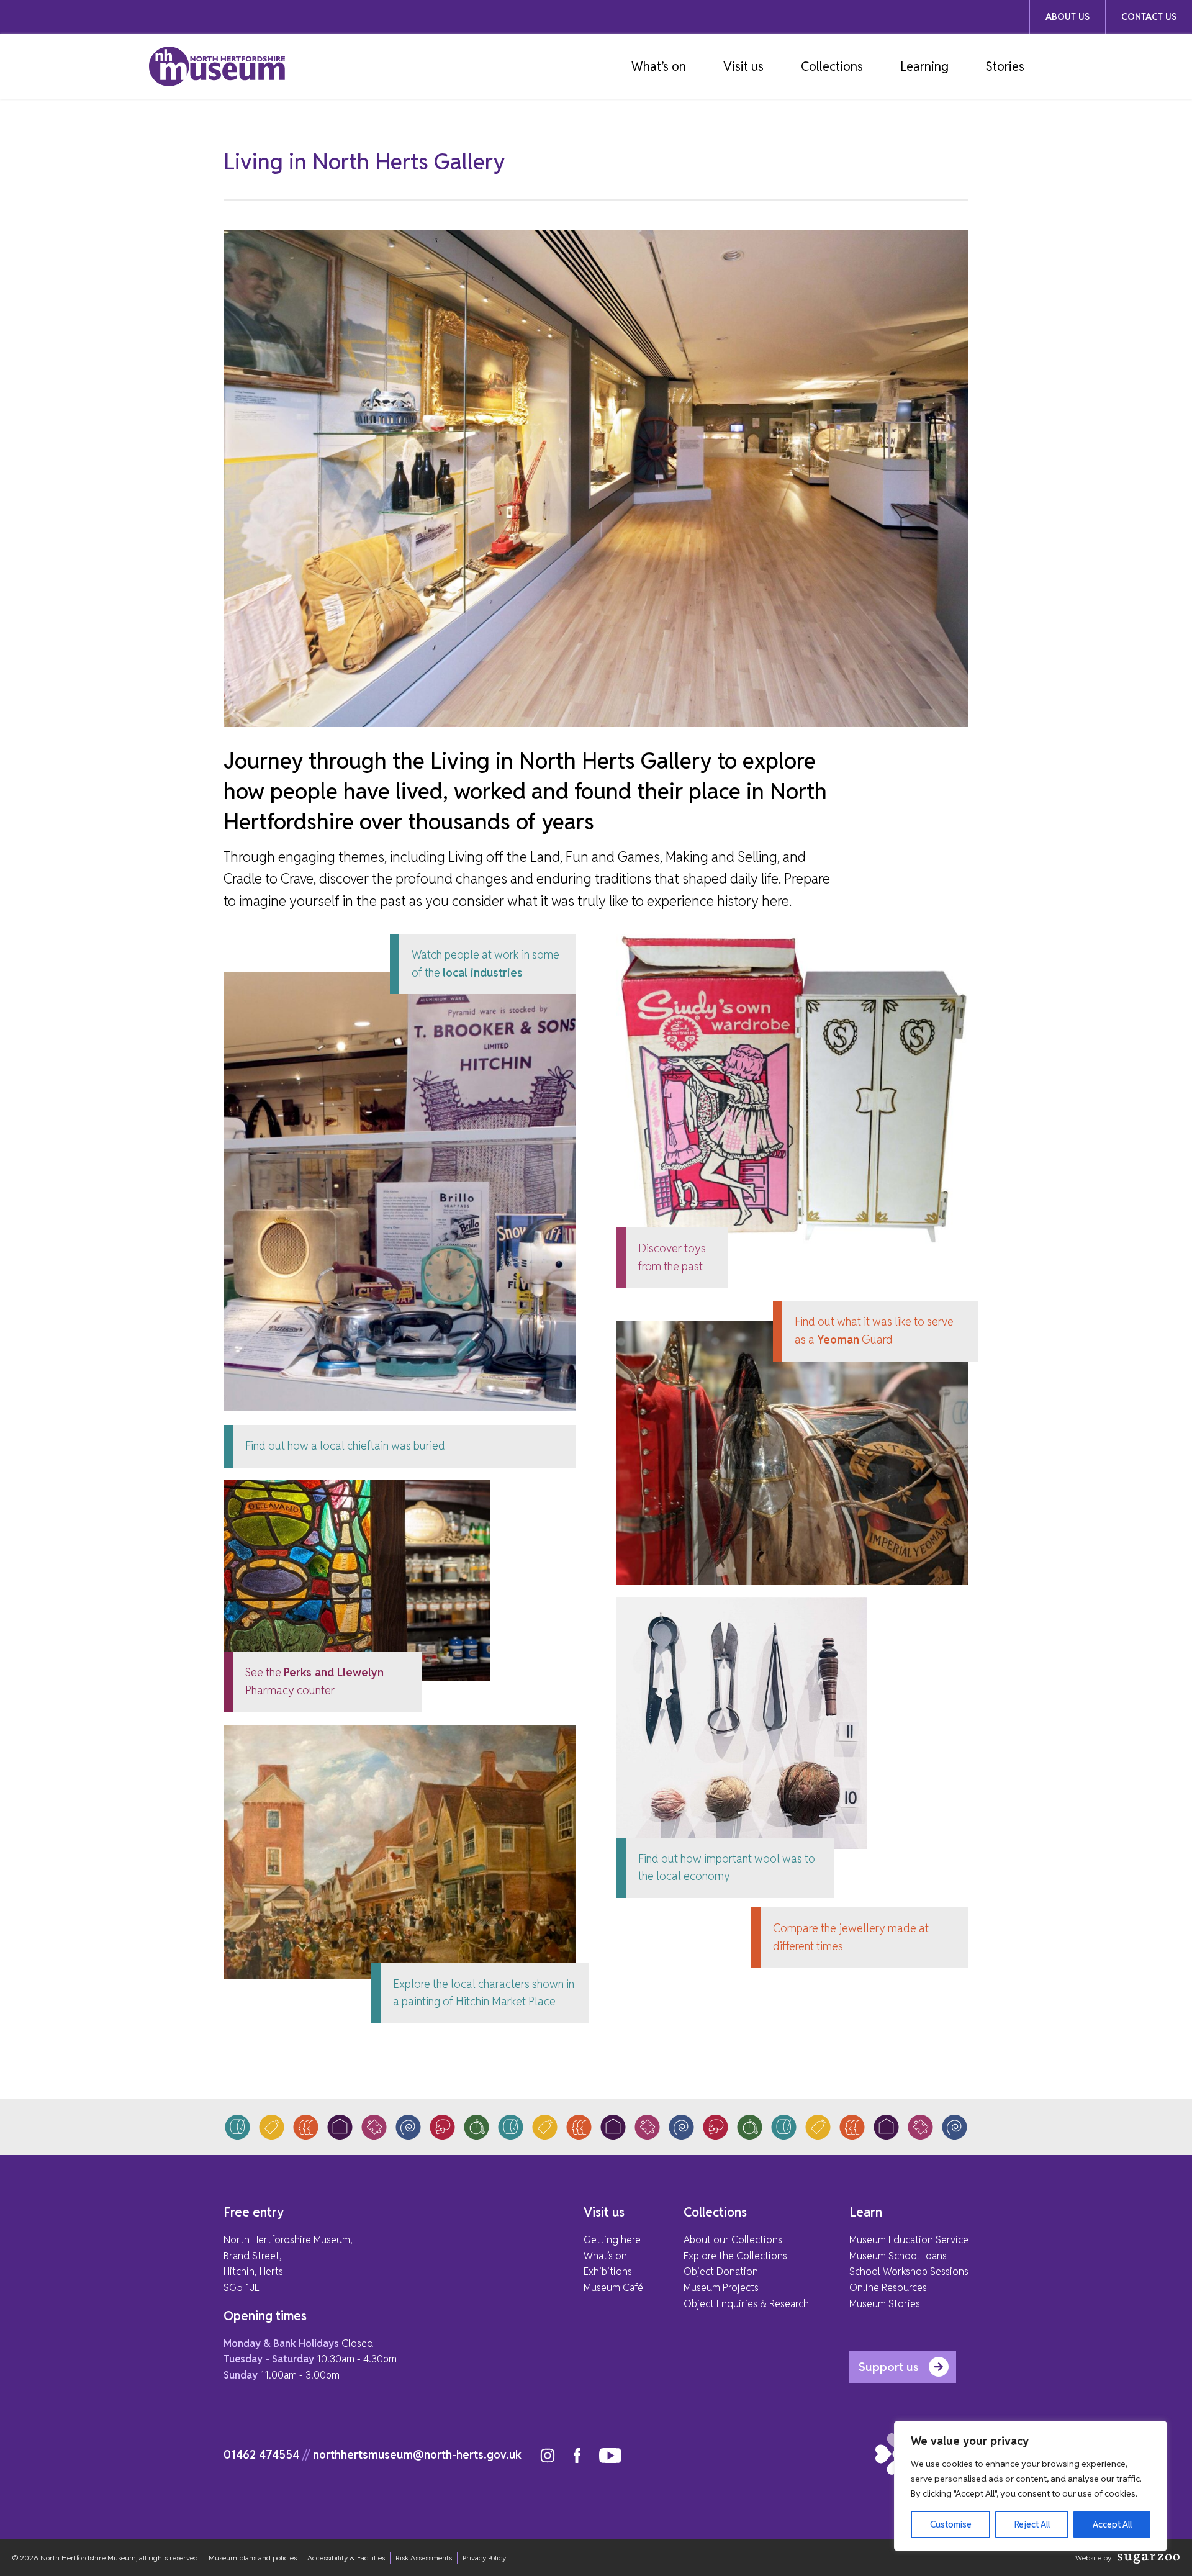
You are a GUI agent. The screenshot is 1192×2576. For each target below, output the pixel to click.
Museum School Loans (898, 2256)
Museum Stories (885, 2304)
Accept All (1112, 2524)
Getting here (612, 2240)
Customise (951, 2524)
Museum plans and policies (253, 2558)
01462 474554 (261, 2455)
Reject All (1032, 2524)
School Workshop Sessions (909, 2271)
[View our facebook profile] (577, 2456)
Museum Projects (721, 2288)
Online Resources (888, 2288)
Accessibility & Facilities (346, 2558)
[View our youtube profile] (610, 2456)
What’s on (659, 66)
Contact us (1149, 17)
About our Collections (733, 2240)
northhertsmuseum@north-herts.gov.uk (417, 2455)
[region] (1031, 2486)
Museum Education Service (909, 2240)
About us (1068, 17)
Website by (1093, 2558)
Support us (889, 2367)
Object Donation (721, 2271)
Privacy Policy (484, 2558)
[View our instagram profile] (548, 2456)
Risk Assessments (424, 2558)
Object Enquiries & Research (746, 2304)
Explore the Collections (735, 2256)
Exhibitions (608, 2271)
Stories (1005, 66)
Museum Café (613, 2288)
